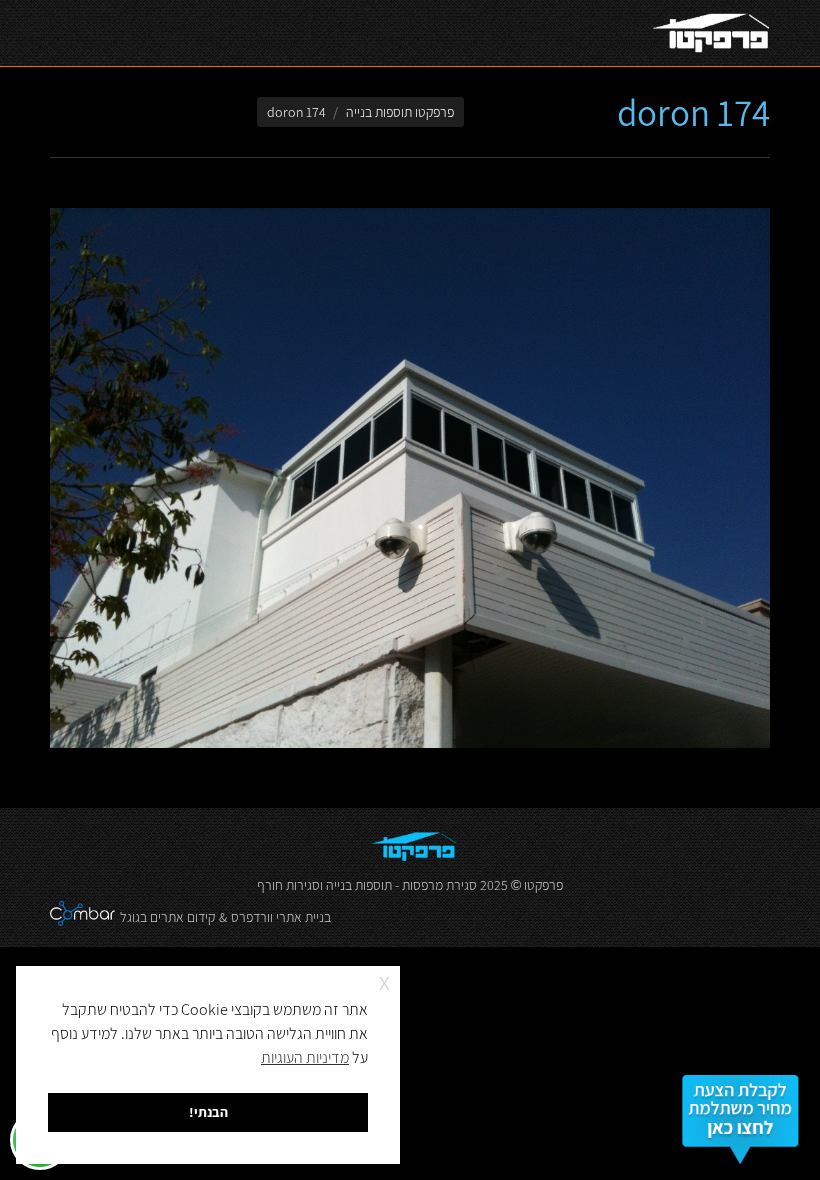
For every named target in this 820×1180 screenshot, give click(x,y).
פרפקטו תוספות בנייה (400, 112)
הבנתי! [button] (208, 1111)
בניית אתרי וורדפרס (281, 917)
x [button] (384, 980)
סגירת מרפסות (439, 885)
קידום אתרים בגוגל (167, 917)
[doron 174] (410, 478)
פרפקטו (543, 885)
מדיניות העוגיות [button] (305, 1057)
